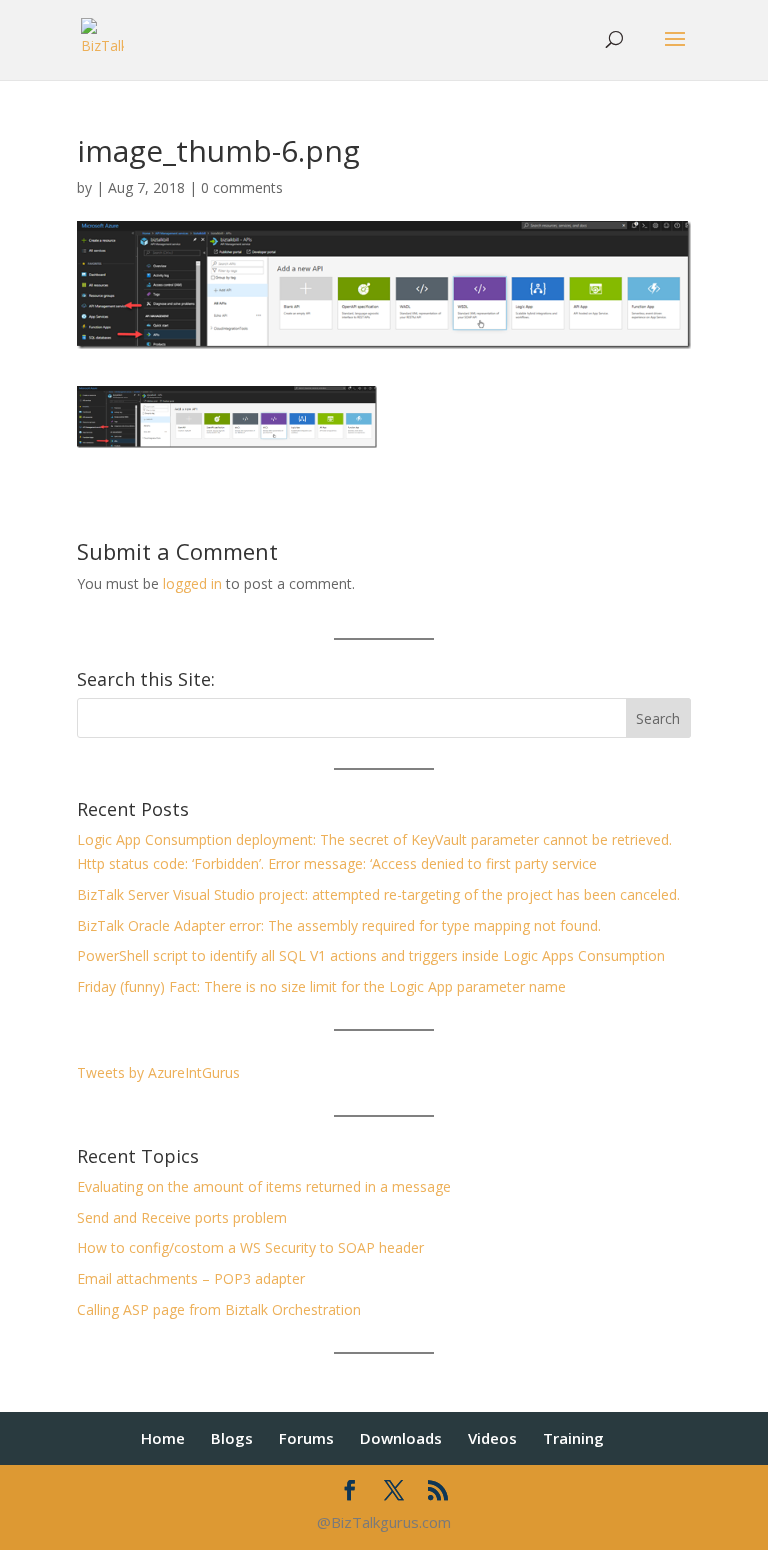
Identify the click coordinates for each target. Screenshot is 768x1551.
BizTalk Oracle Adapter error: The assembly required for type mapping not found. (339, 925)
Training (573, 1438)
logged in (192, 583)
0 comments (242, 187)
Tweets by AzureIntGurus (158, 1072)
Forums (306, 1438)
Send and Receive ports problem (182, 1217)
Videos (492, 1438)
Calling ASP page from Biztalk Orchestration (219, 1309)
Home (163, 1438)
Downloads (401, 1438)
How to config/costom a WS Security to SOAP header (250, 1247)
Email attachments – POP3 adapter (191, 1278)
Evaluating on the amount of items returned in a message (264, 1186)
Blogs (232, 1438)
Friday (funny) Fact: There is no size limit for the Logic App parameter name (321, 986)
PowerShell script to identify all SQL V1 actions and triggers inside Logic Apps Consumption (371, 955)
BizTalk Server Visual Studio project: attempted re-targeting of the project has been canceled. (378, 894)
